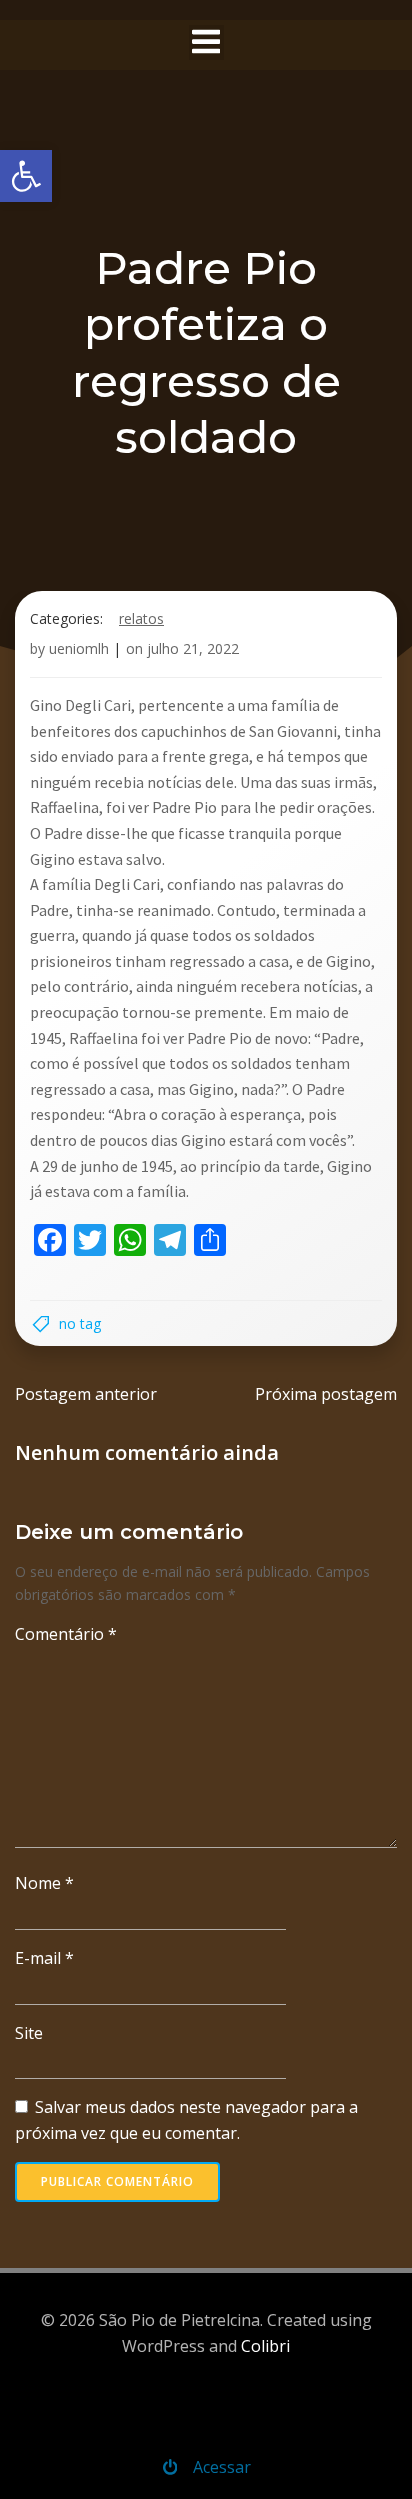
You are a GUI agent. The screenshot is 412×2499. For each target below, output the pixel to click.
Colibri (265, 2346)
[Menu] (206, 42)
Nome (44, 1883)
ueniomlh (79, 648)
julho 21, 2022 (193, 648)
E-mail (44, 1958)
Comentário (66, 1634)
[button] (26, 176)
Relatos (141, 618)
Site (29, 2033)
